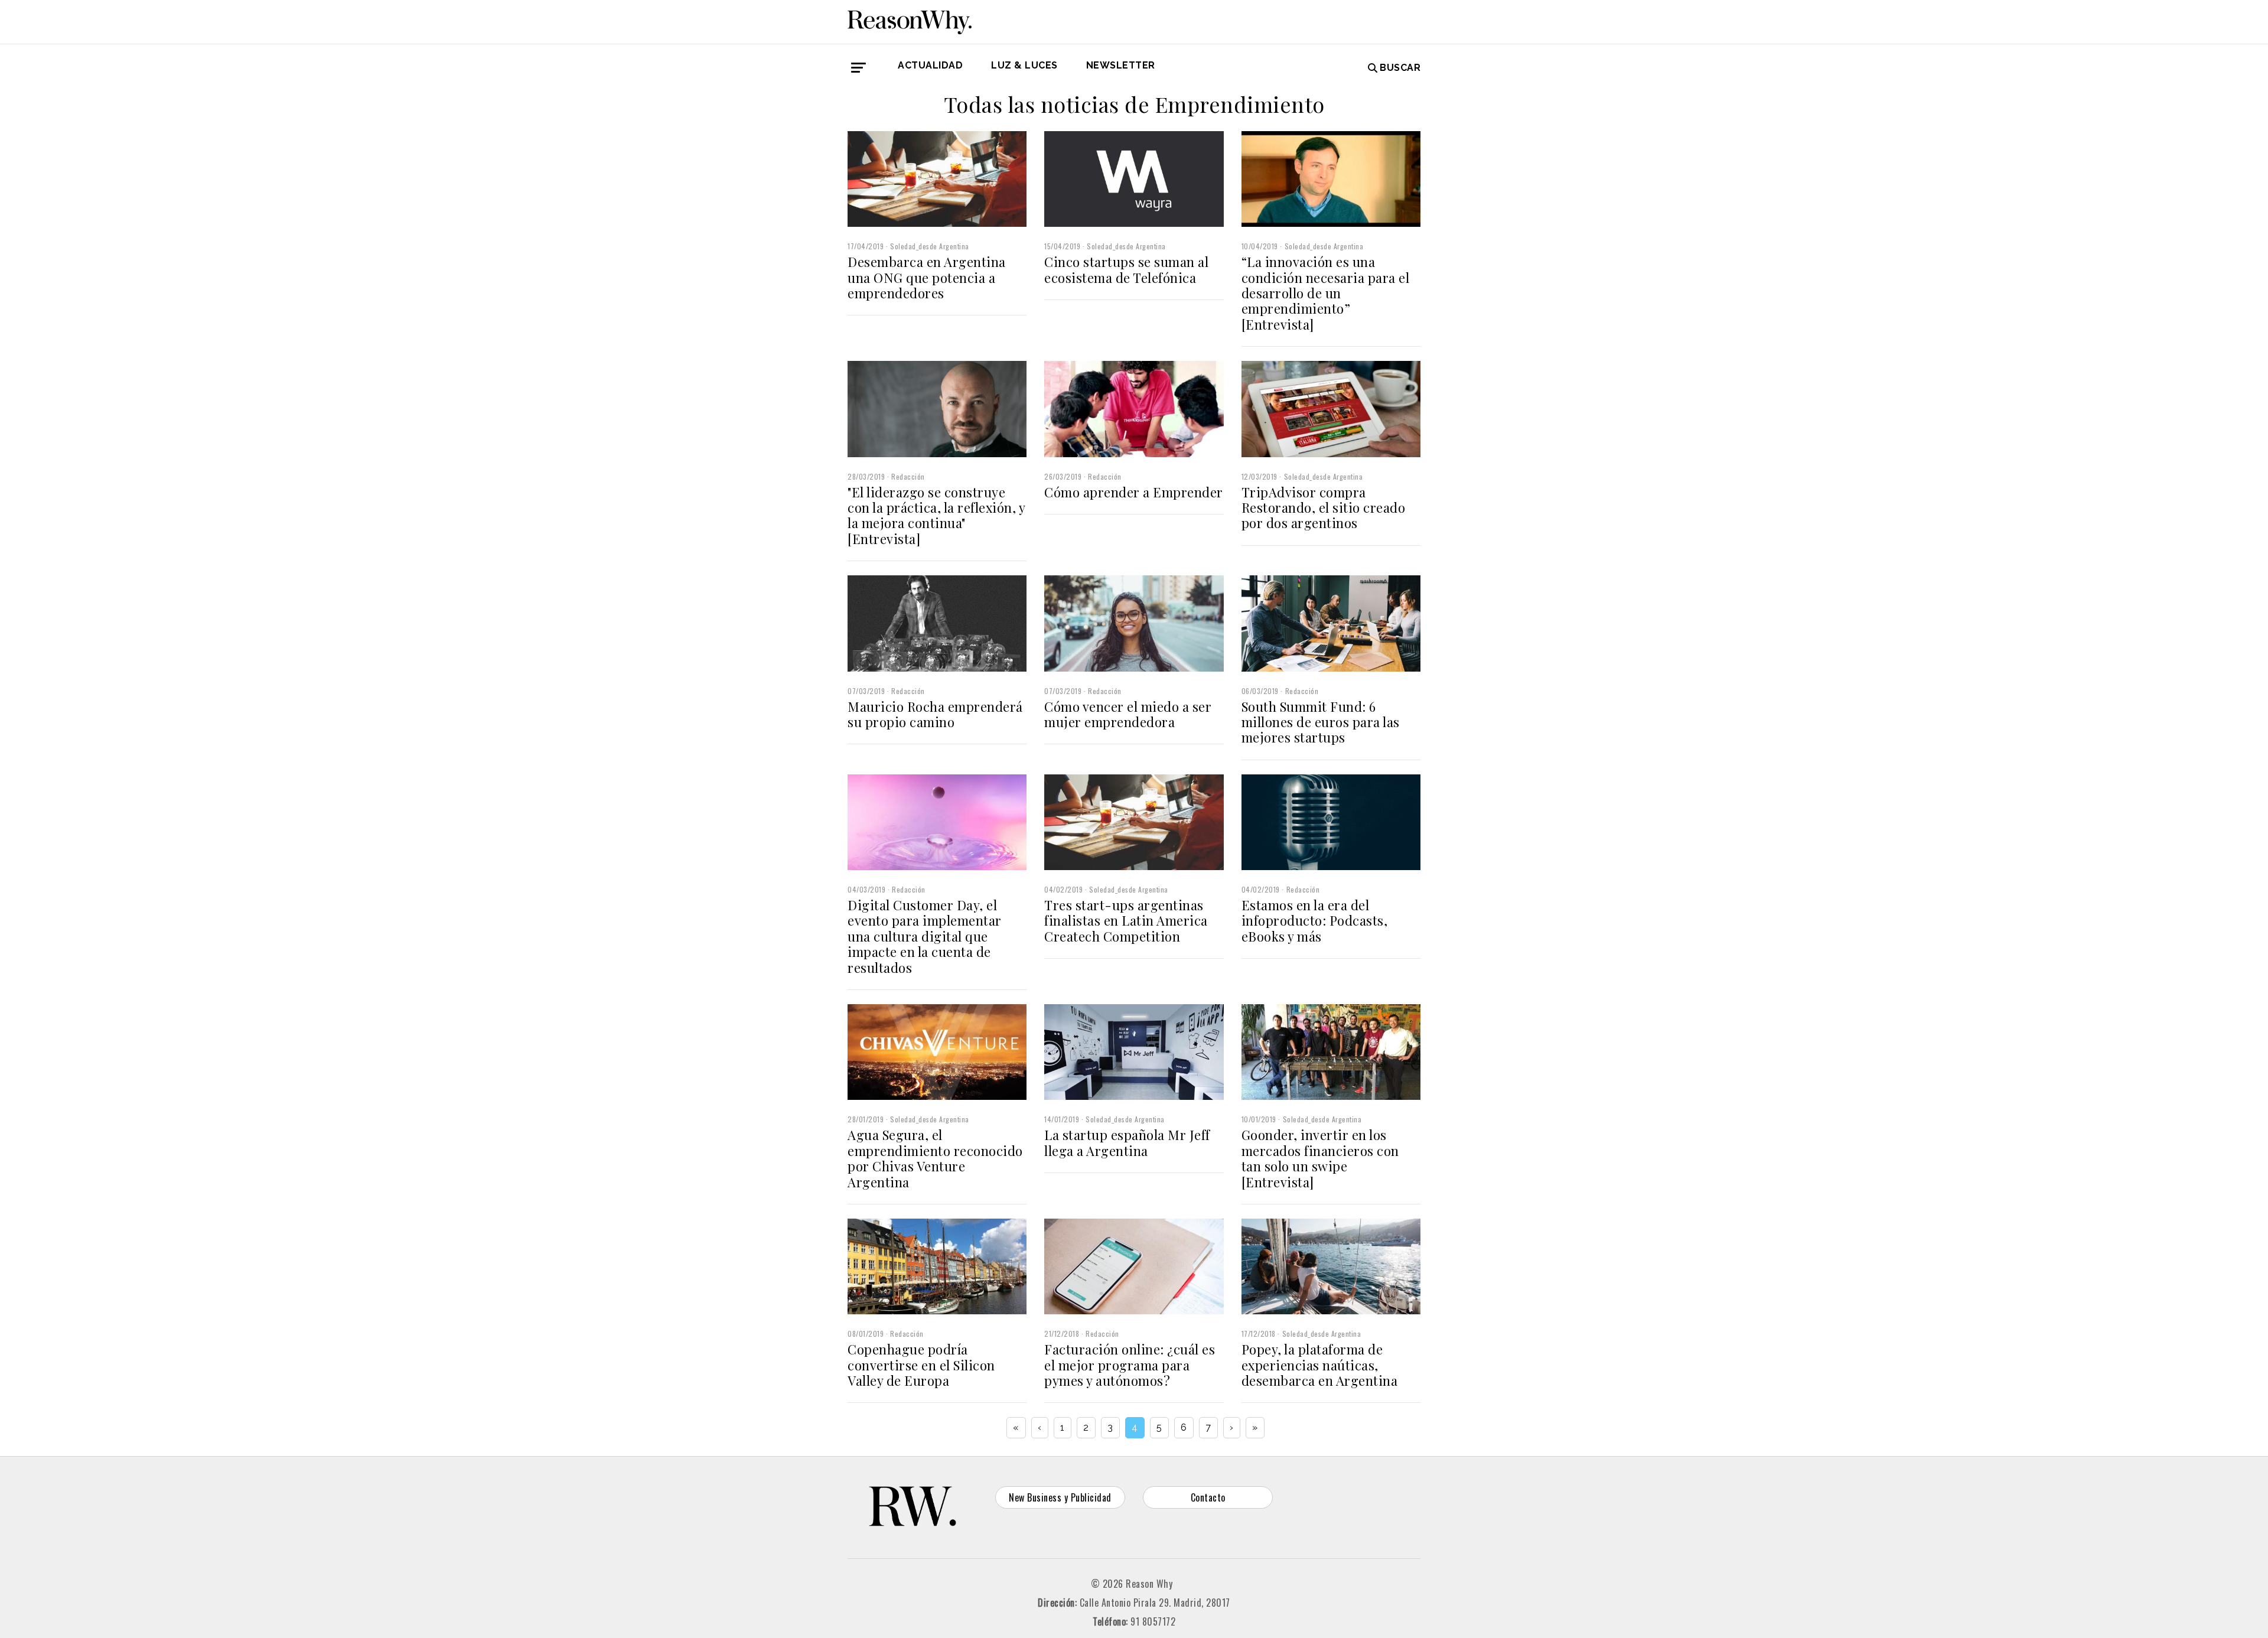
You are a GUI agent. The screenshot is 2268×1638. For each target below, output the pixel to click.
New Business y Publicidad (1060, 1497)
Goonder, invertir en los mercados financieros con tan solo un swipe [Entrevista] (1320, 1158)
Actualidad (930, 65)
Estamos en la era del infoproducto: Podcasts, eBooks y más (1315, 921)
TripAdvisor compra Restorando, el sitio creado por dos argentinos (1324, 508)
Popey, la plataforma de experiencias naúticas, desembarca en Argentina (1320, 1365)
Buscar (1400, 68)
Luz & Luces (1024, 65)
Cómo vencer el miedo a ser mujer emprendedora (1128, 714)
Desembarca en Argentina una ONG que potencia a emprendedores (927, 277)
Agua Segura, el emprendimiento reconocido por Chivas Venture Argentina (935, 1158)
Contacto (1208, 1497)
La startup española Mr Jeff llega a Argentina (1127, 1142)
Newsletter (1121, 65)
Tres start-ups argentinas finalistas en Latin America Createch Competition (1126, 921)
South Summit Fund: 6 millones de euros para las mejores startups (1321, 722)
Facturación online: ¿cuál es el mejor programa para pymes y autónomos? (1130, 1365)
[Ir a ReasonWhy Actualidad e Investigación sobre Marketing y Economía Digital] (910, 20)
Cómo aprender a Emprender (1134, 492)
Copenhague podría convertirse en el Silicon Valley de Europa (921, 1365)
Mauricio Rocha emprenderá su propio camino (935, 714)
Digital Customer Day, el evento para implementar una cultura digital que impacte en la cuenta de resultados (925, 936)
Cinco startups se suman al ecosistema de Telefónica (1126, 269)
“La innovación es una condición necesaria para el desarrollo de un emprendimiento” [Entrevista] (1326, 293)
